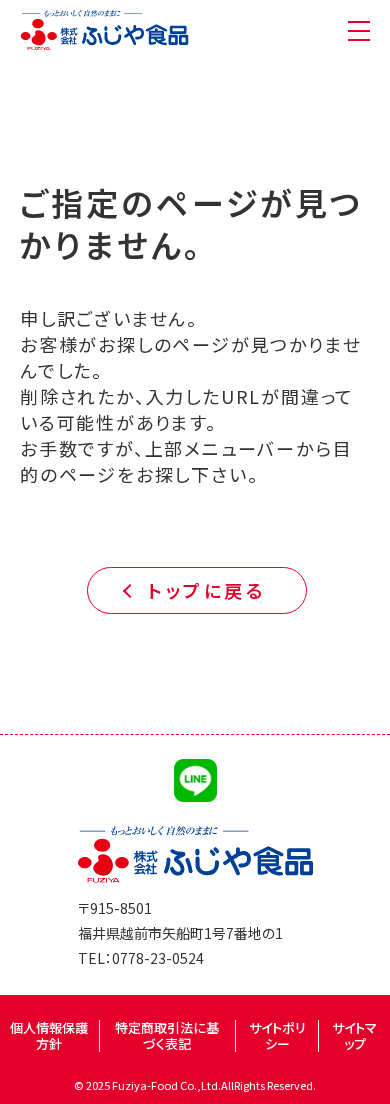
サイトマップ (354, 1035)
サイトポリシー (277, 1035)
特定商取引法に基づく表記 (167, 1035)
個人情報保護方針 (49, 1035)
